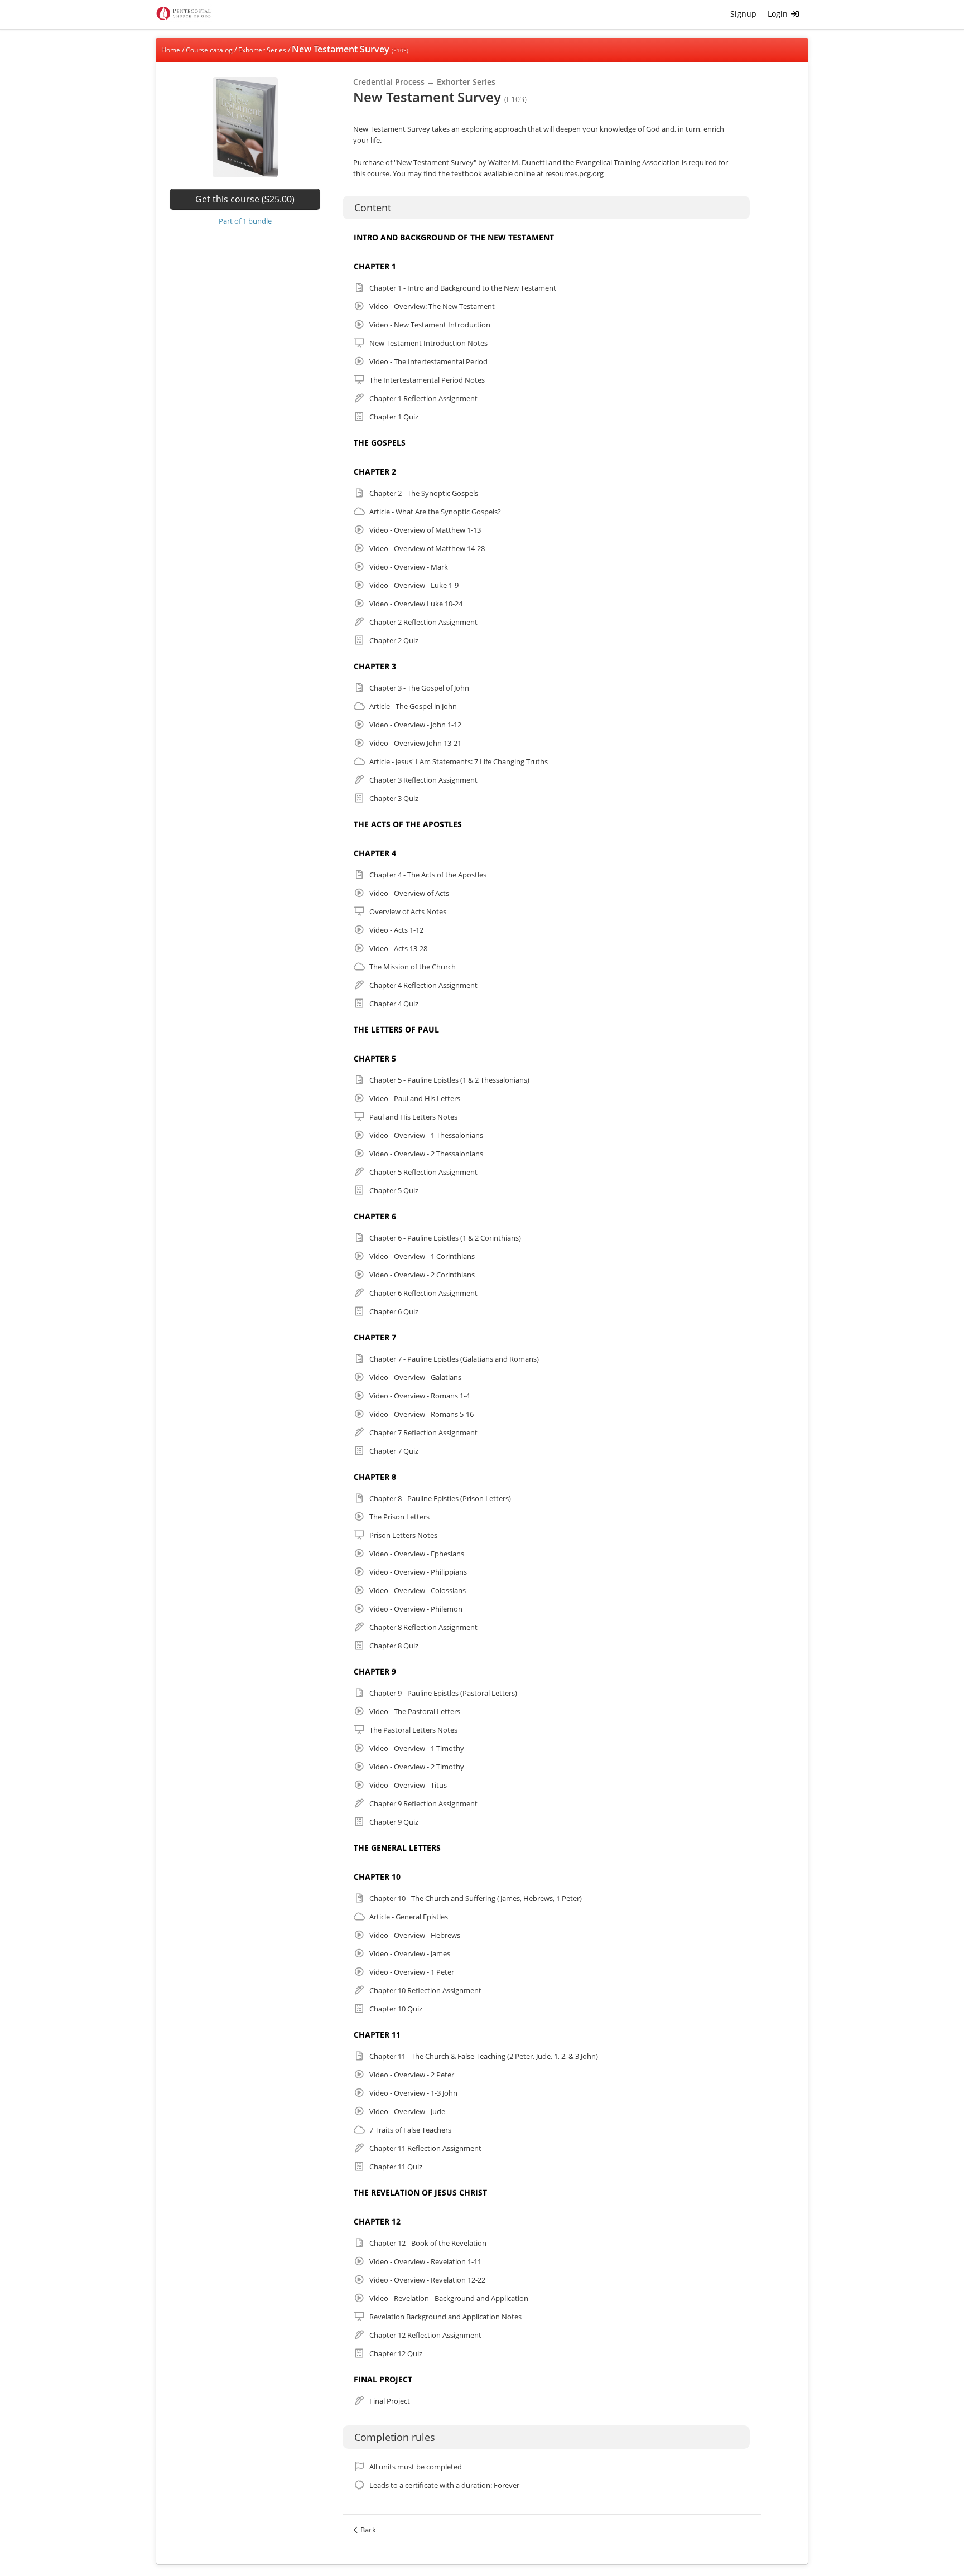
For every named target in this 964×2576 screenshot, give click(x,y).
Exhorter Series (262, 50)
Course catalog (209, 50)
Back (368, 2530)
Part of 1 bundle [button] (245, 221)
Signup (743, 14)
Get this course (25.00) (245, 199)
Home (171, 50)
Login (779, 14)
